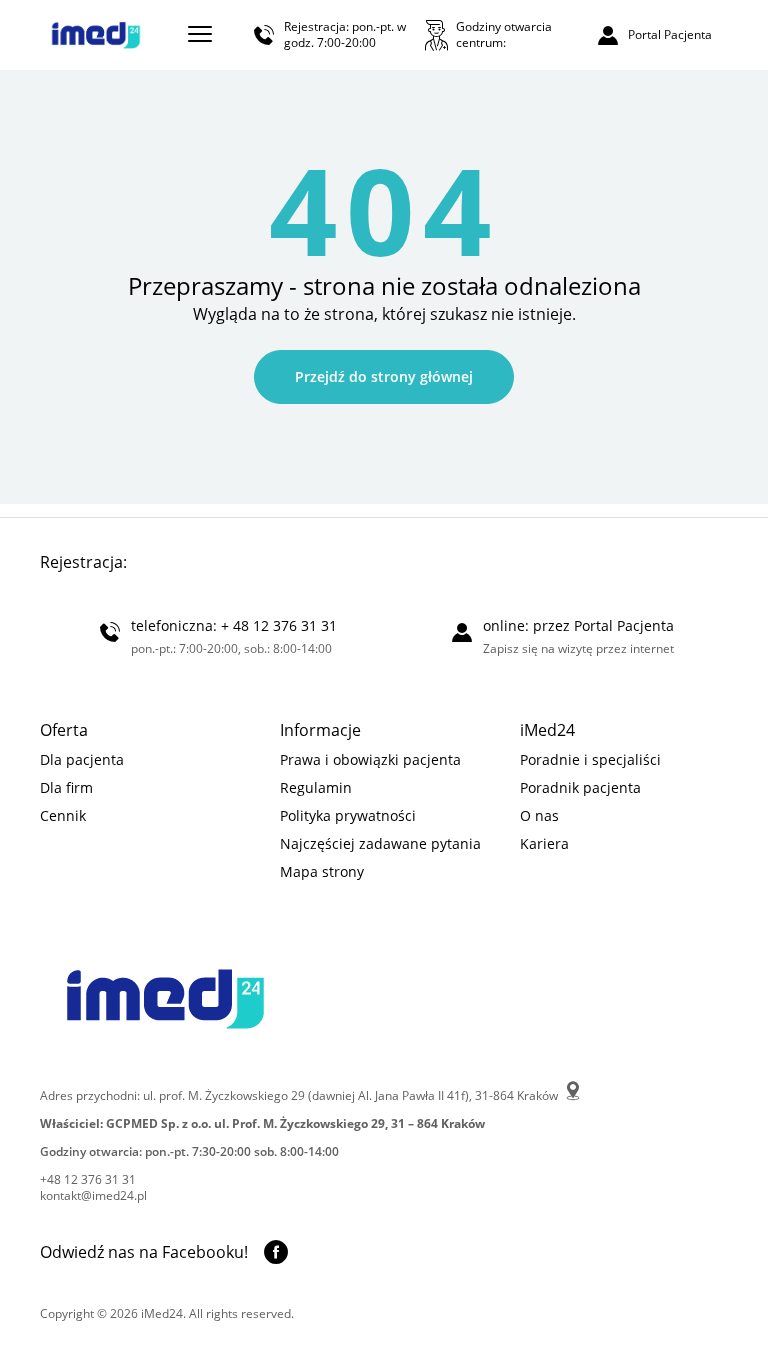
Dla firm (66, 787)
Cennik (63, 815)
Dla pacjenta (82, 759)
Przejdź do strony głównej (384, 376)
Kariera (544, 843)
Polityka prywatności (348, 815)
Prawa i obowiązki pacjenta (370, 759)
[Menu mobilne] (200, 34)
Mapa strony (322, 871)
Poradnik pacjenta (580, 787)
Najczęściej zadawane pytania (380, 843)
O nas (539, 815)
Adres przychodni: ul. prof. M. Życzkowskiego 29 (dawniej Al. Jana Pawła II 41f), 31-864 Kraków (300, 1095)
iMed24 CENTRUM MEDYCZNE (96, 35)
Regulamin (316, 787)
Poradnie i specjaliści (590, 759)
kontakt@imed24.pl (93, 1196)
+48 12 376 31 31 (88, 1180)
